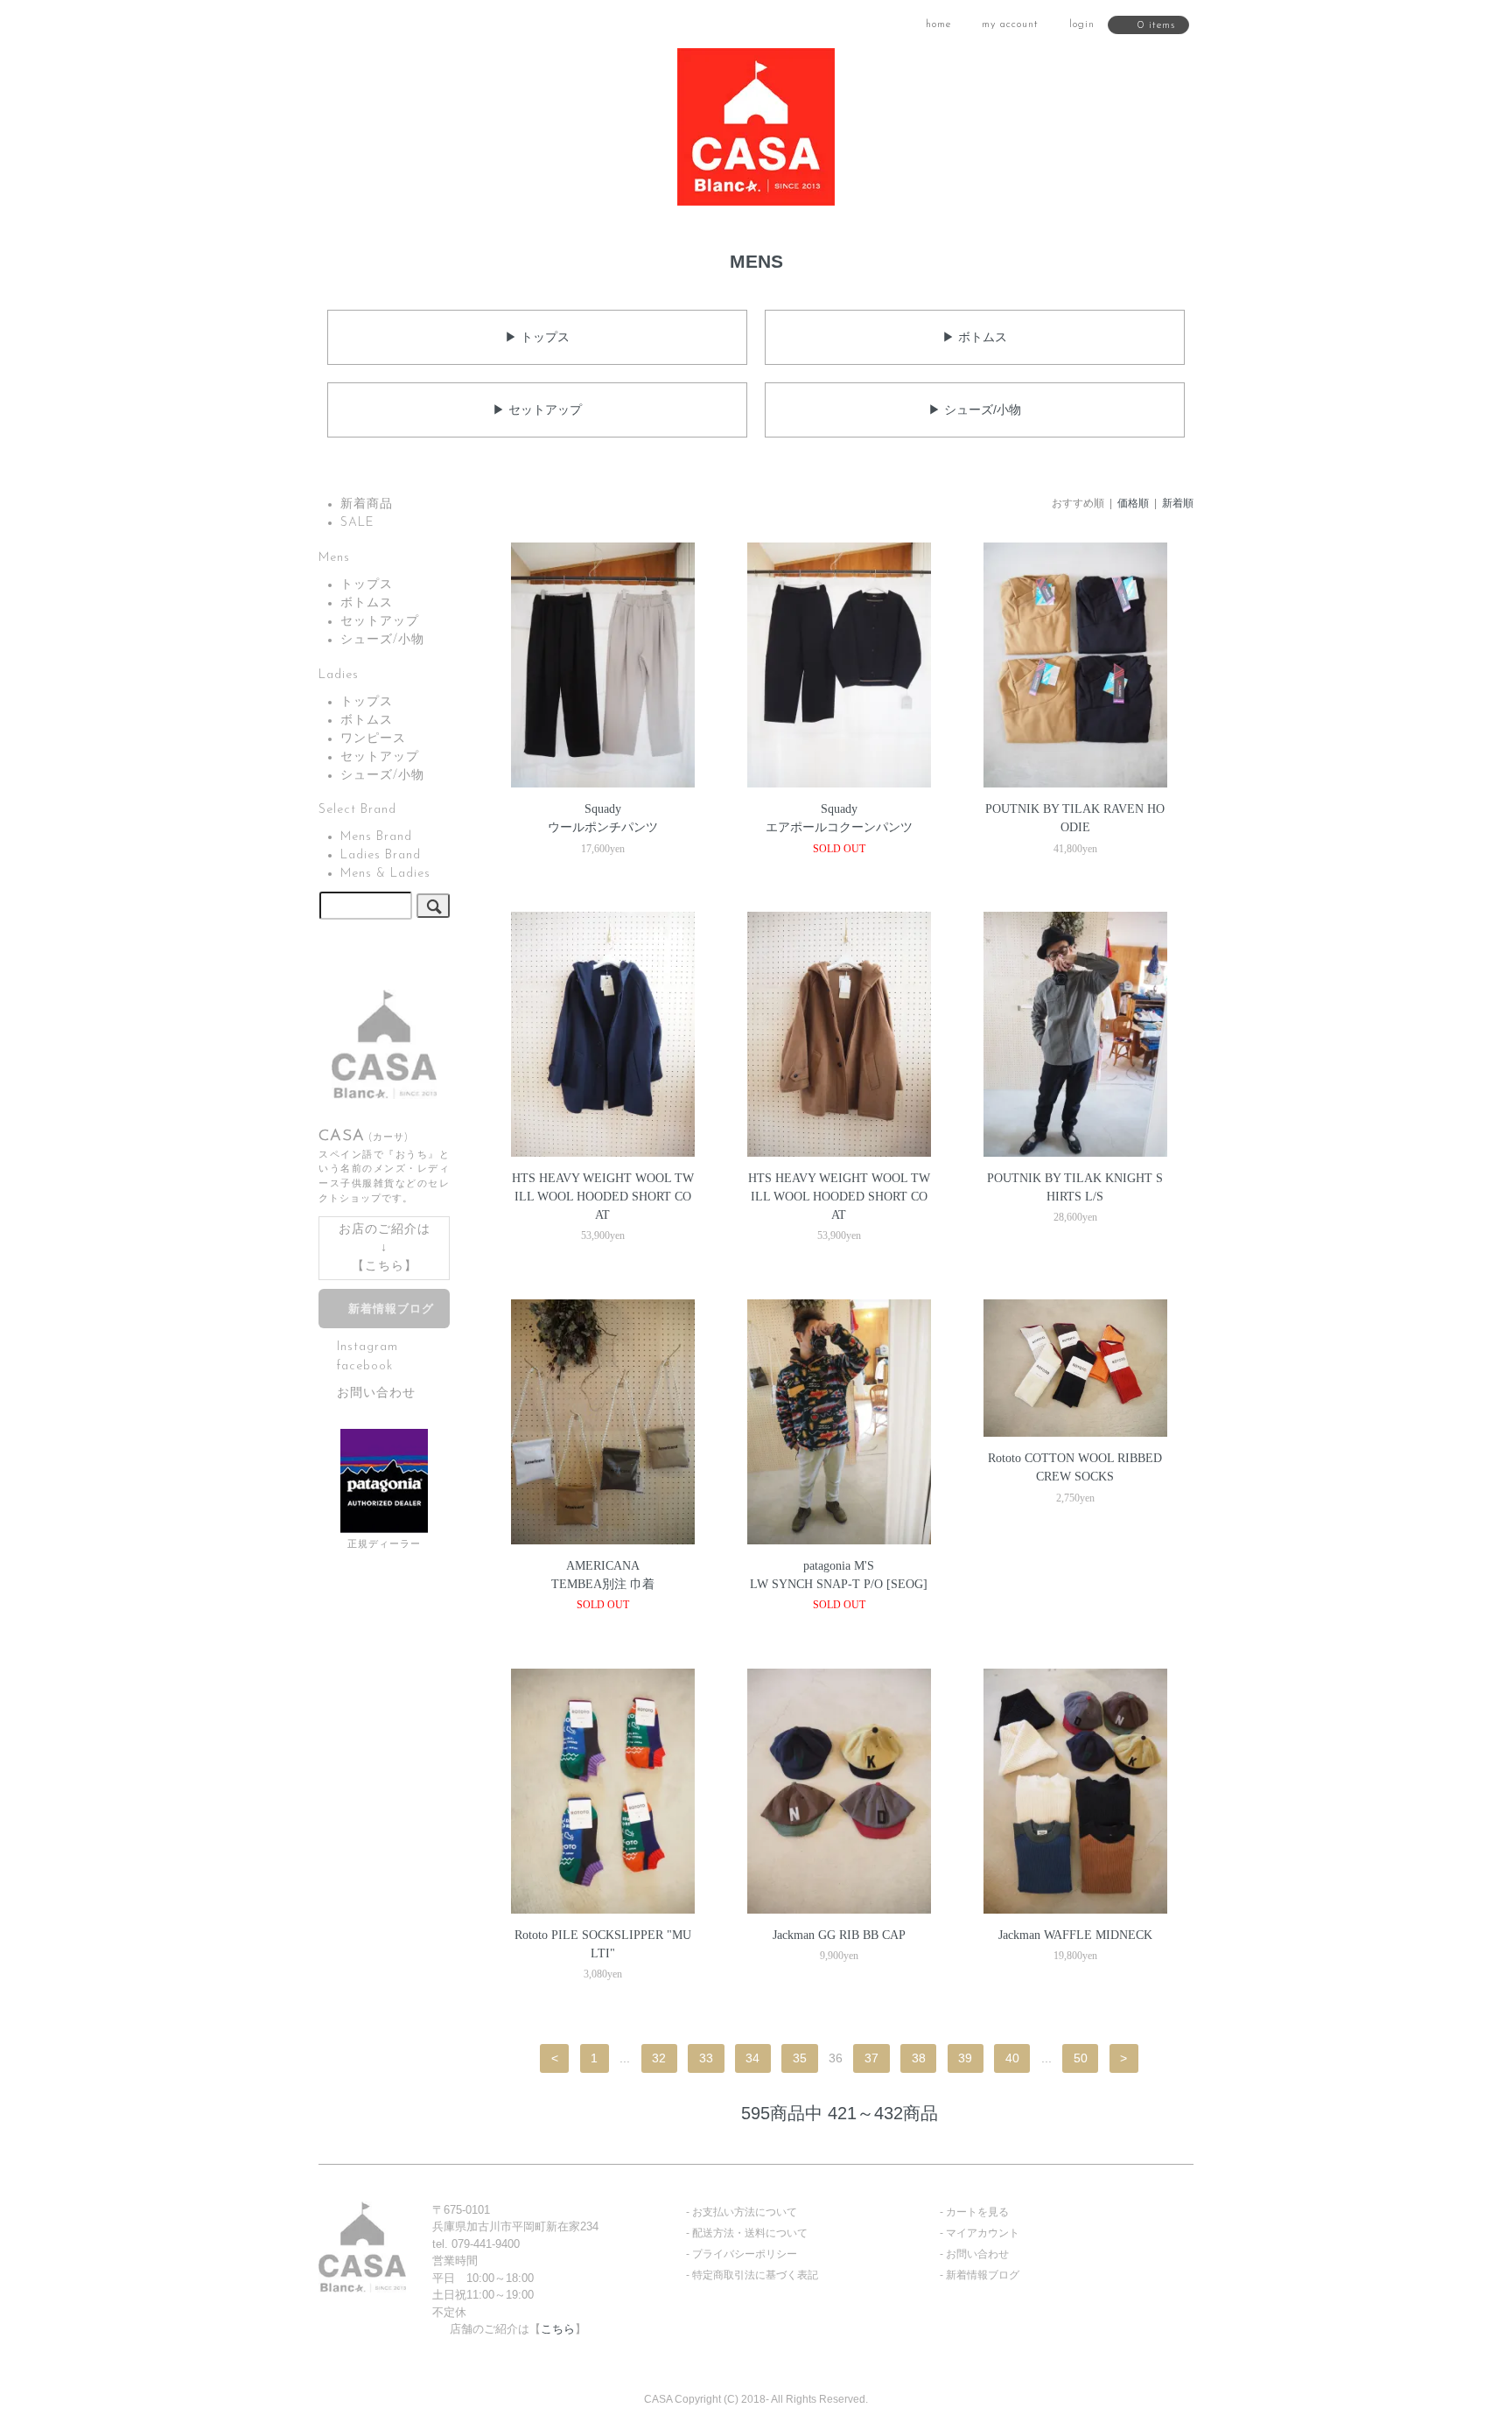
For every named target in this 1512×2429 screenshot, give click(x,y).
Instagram (367, 1347)
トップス (367, 585)
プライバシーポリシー (745, 2254)
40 (1012, 2058)
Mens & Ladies (385, 874)
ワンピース (373, 739)
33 (706, 2058)
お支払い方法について (745, 2212)
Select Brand (357, 810)
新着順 (1178, 503)
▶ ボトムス (975, 337)
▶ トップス (537, 337)
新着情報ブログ (391, 1310)
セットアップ (380, 622)
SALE (357, 523)
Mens (334, 558)
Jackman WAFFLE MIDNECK (1075, 1935)
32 (659, 2058)
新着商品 (367, 504)
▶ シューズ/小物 (975, 409)
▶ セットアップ (537, 409)
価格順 (1133, 503)
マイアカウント (983, 2233)
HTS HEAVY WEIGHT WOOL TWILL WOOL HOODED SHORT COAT (603, 1197)
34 (752, 2058)
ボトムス (367, 603)
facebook (365, 1365)
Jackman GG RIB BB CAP (839, 1935)
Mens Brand (376, 837)
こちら (385, 1267)
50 (1081, 2058)
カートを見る (977, 2212)
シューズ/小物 (382, 640)
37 (871, 2058)
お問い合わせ (376, 1393)
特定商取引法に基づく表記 (755, 2275)
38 (919, 2058)
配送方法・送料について (750, 2233)
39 (965, 2058)
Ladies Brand (381, 855)
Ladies (339, 675)
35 (800, 2058)
